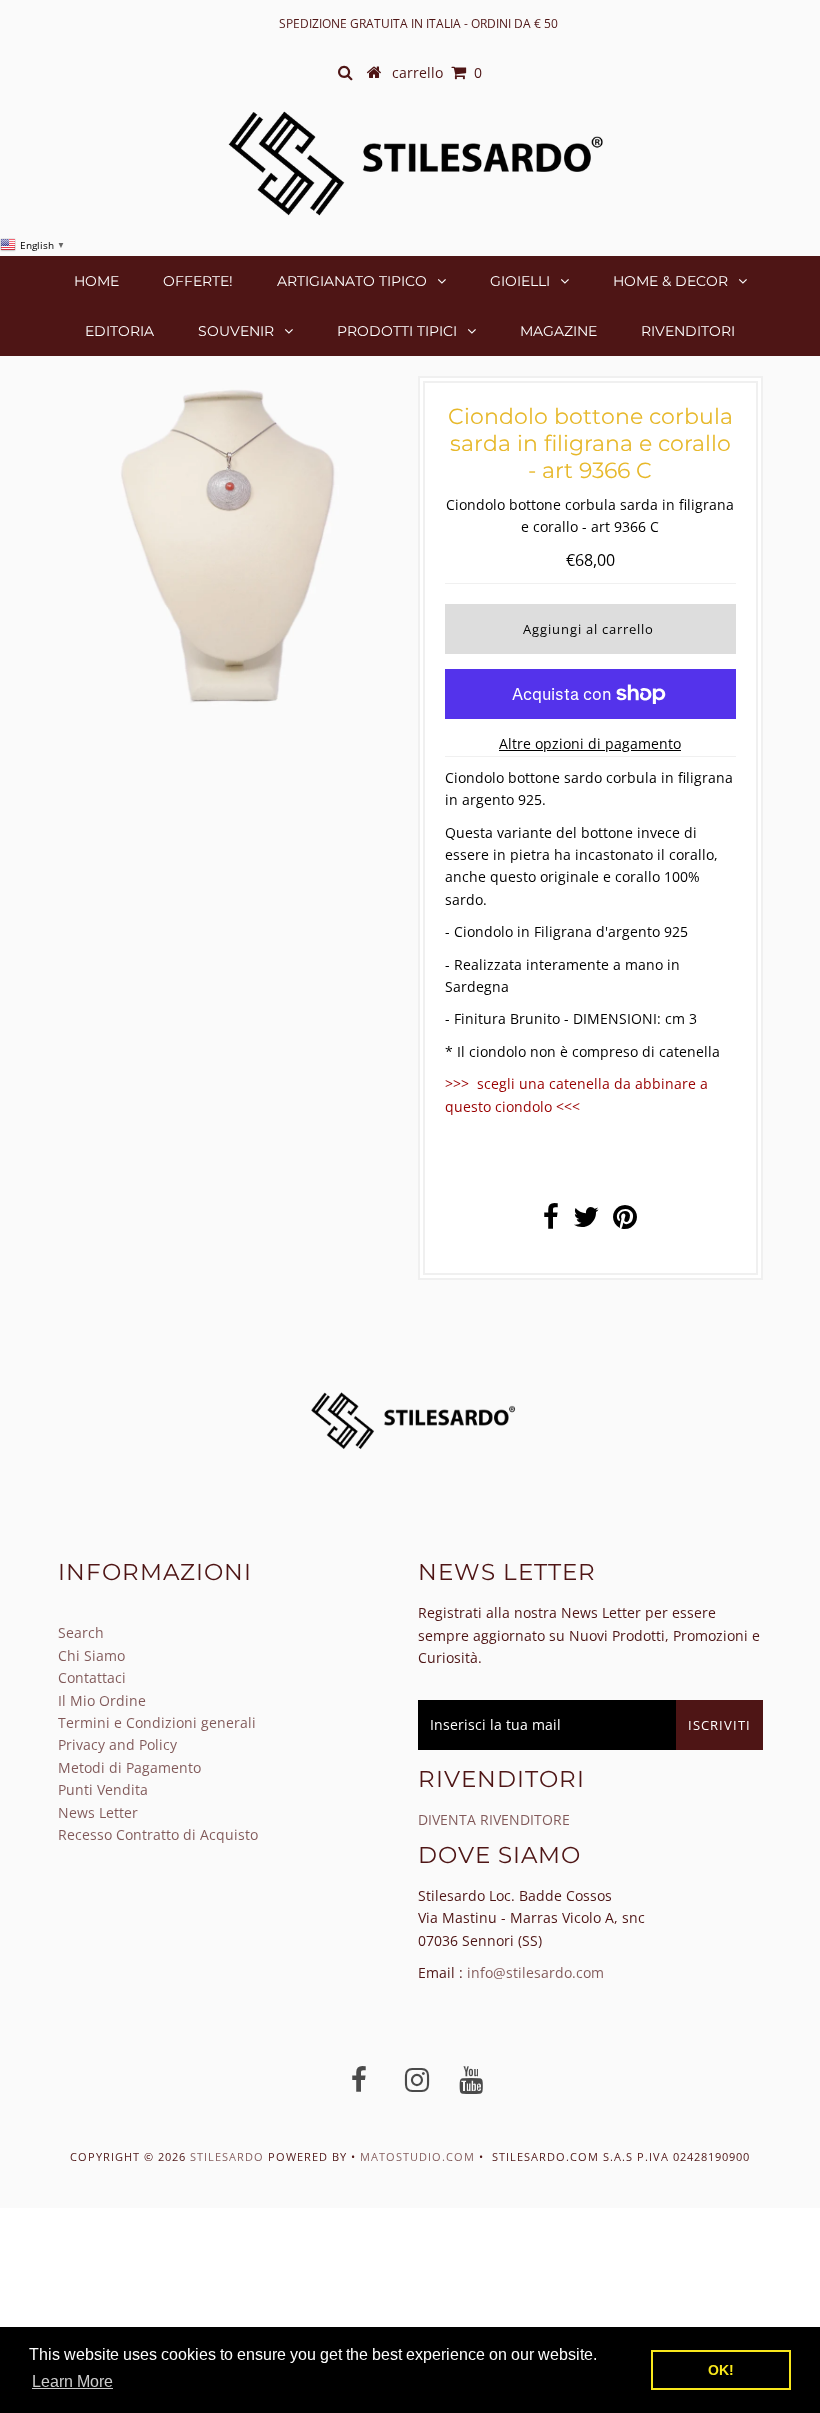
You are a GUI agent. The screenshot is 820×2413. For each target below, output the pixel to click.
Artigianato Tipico (352, 281)
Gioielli (520, 281)
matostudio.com (417, 2156)
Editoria (119, 331)
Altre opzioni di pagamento (590, 743)
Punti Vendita (103, 1789)
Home (96, 281)
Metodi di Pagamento (129, 1767)
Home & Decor (670, 281)
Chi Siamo (91, 1655)
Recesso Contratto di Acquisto (158, 1834)
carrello (437, 72)
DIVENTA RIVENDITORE (494, 1819)
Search (81, 1632)
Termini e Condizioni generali (157, 1722)
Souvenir (236, 331)
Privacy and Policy (117, 1744)
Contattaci (92, 1677)
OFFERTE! (198, 281)
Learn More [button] (72, 2381)
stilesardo (229, 2156)
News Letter (98, 1812)
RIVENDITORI (688, 331)
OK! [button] (721, 2370)
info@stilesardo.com (535, 1972)
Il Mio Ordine (102, 1700)
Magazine (558, 331)
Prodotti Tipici (397, 331)
